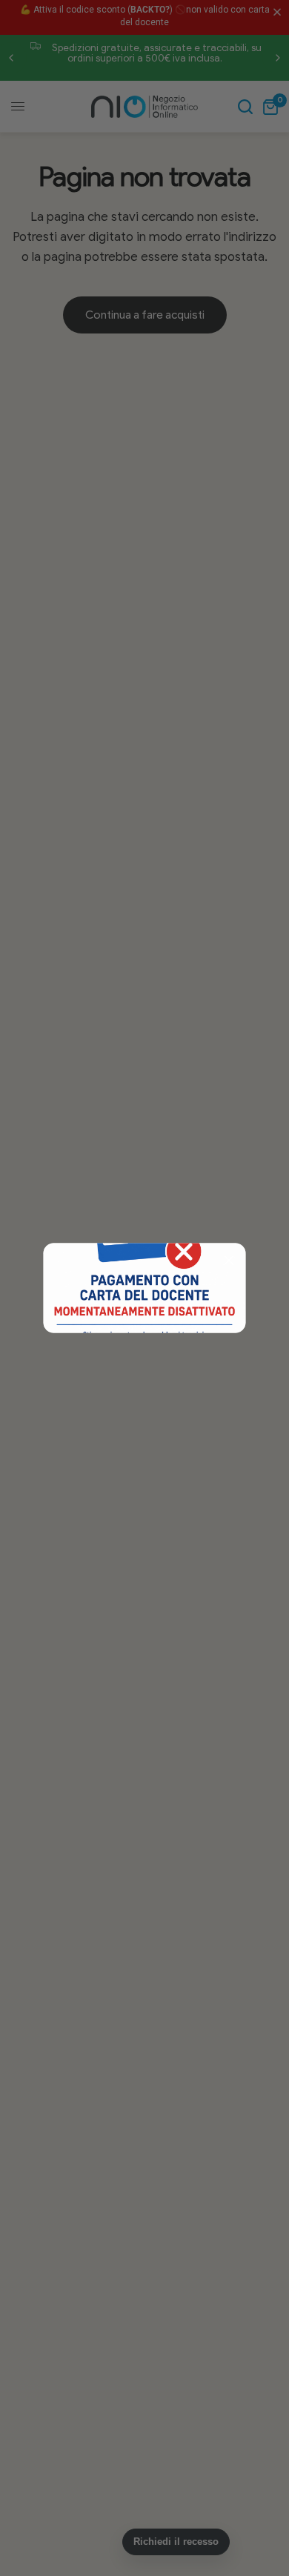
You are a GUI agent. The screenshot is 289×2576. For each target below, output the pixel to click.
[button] (229, 1261)
